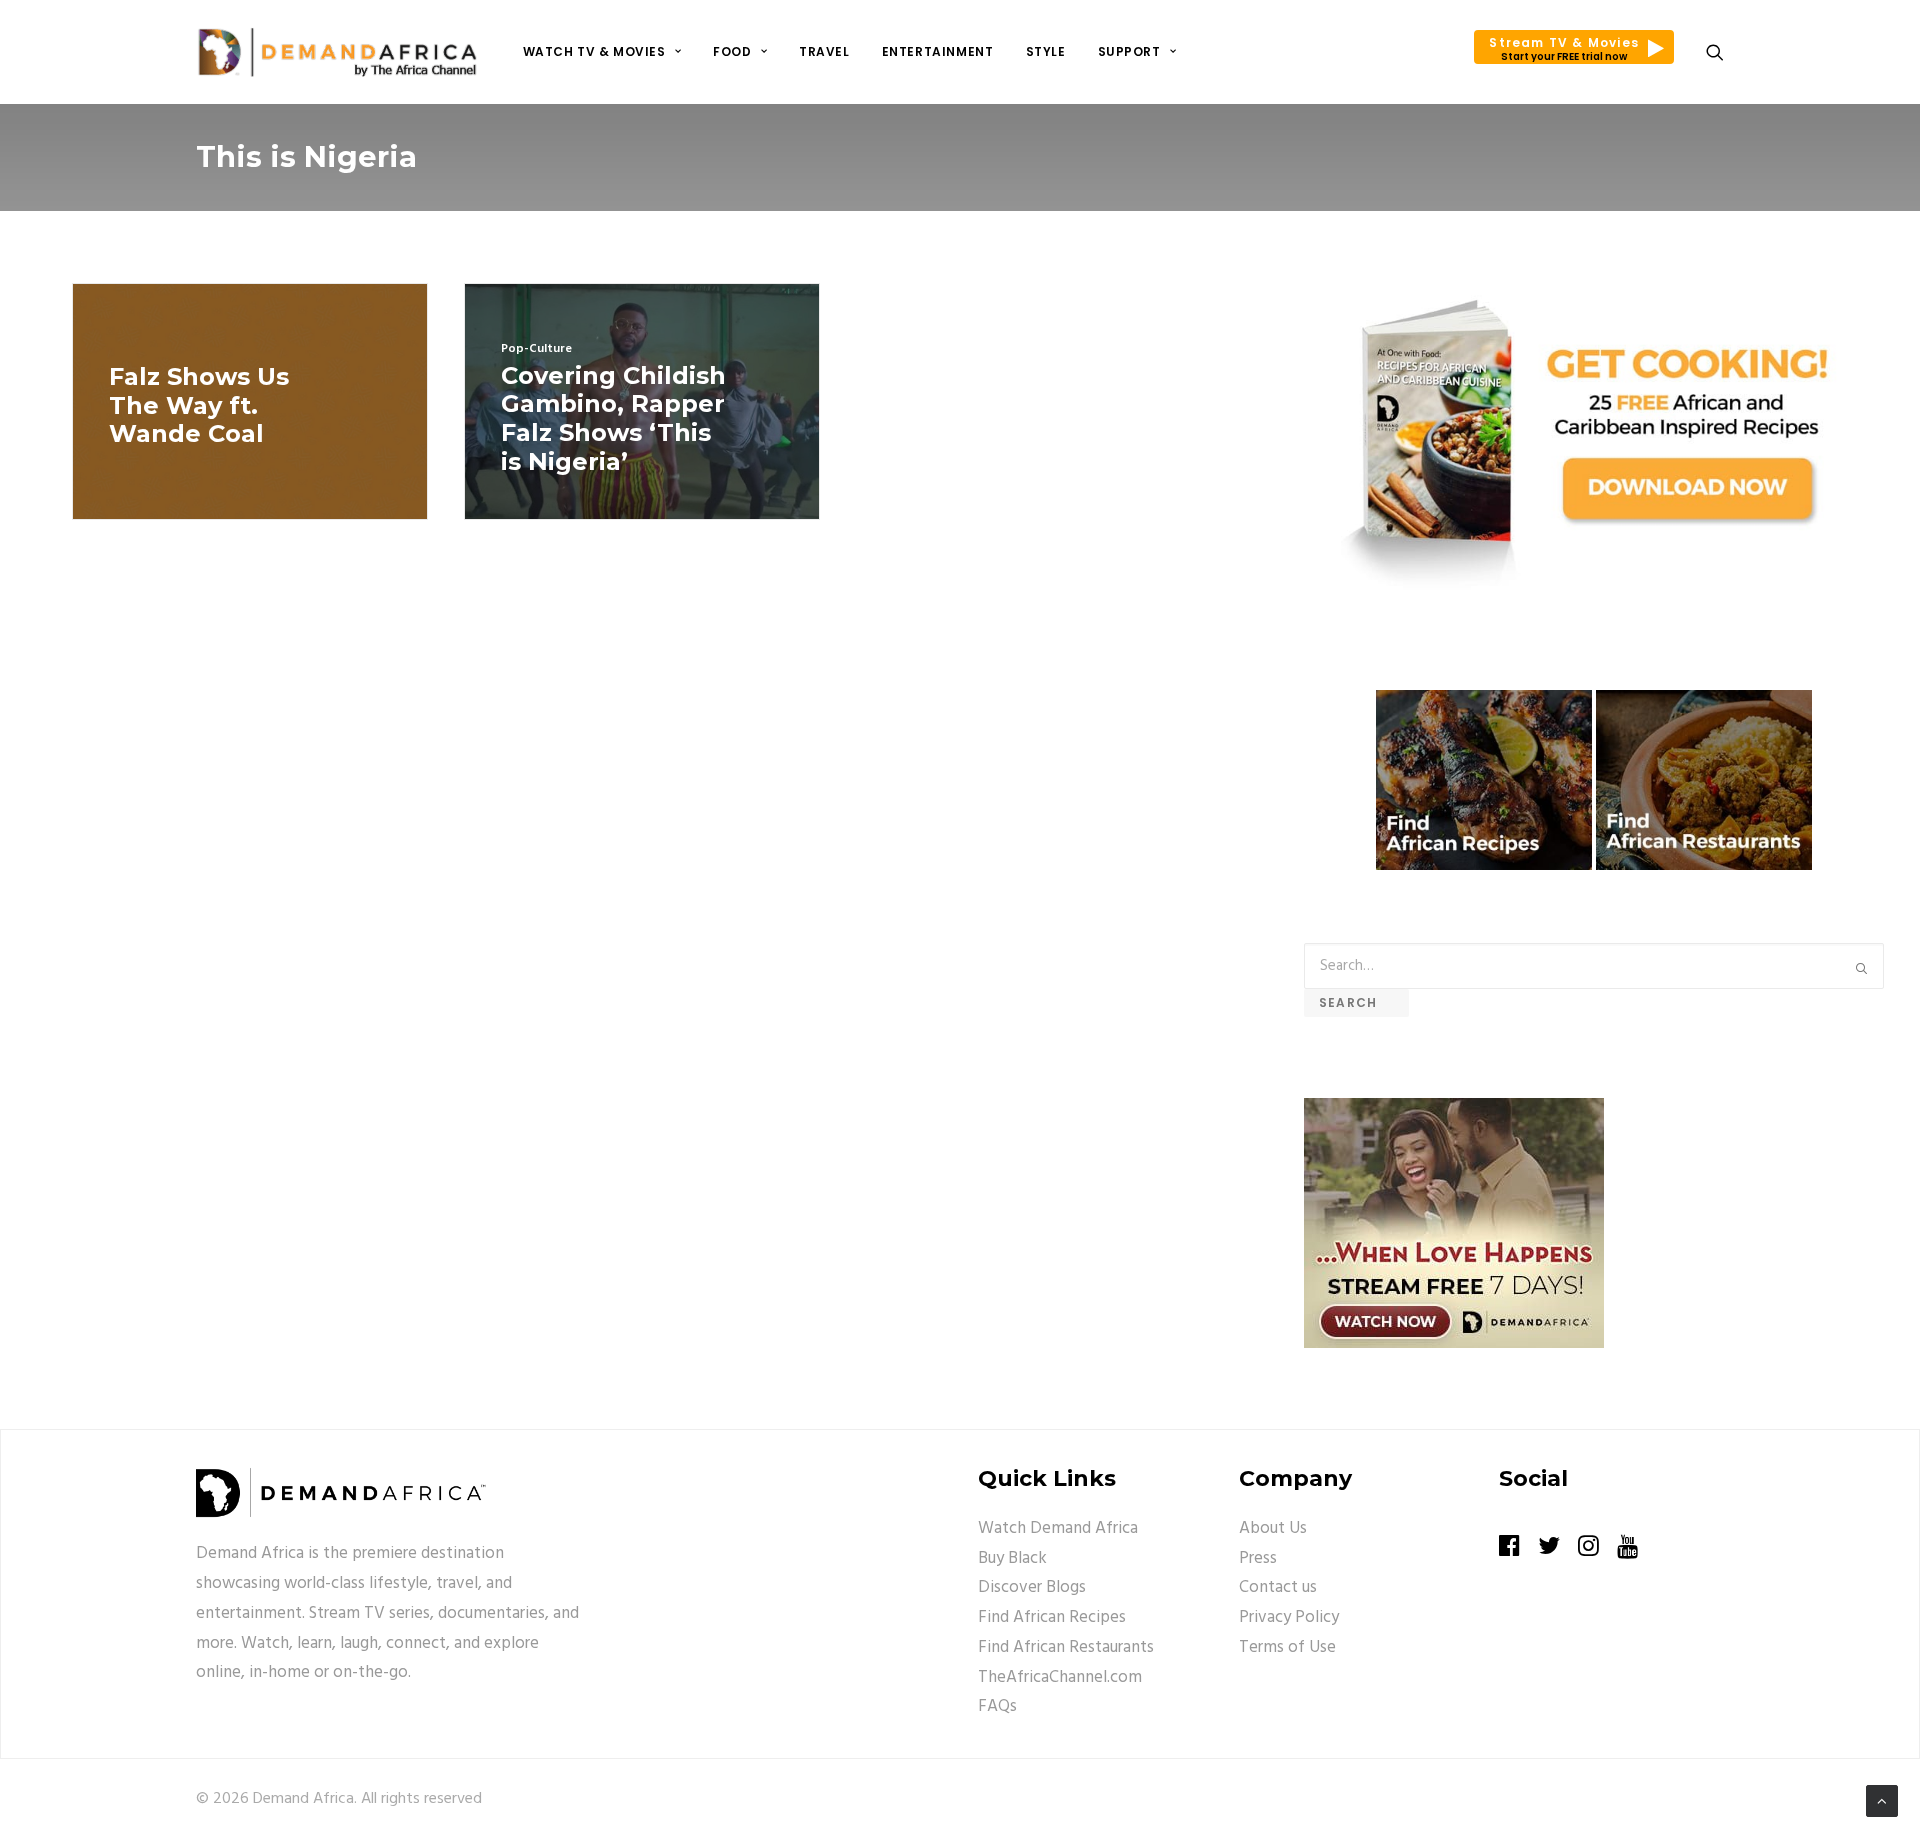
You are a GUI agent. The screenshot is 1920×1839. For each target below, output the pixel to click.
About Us (1273, 1528)
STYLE (1046, 51)
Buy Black (1012, 1558)
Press (1258, 1558)
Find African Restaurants (1066, 1647)
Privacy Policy (1289, 1617)
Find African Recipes (1052, 1617)
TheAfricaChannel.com (1060, 1677)
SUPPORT (1129, 51)
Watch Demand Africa (1058, 1528)
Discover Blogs (1032, 1587)
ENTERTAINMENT (938, 51)
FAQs (997, 1706)
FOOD (732, 51)
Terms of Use (1287, 1647)
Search (1356, 1002)
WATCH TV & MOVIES (594, 51)
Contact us (1278, 1587)
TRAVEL (824, 51)
